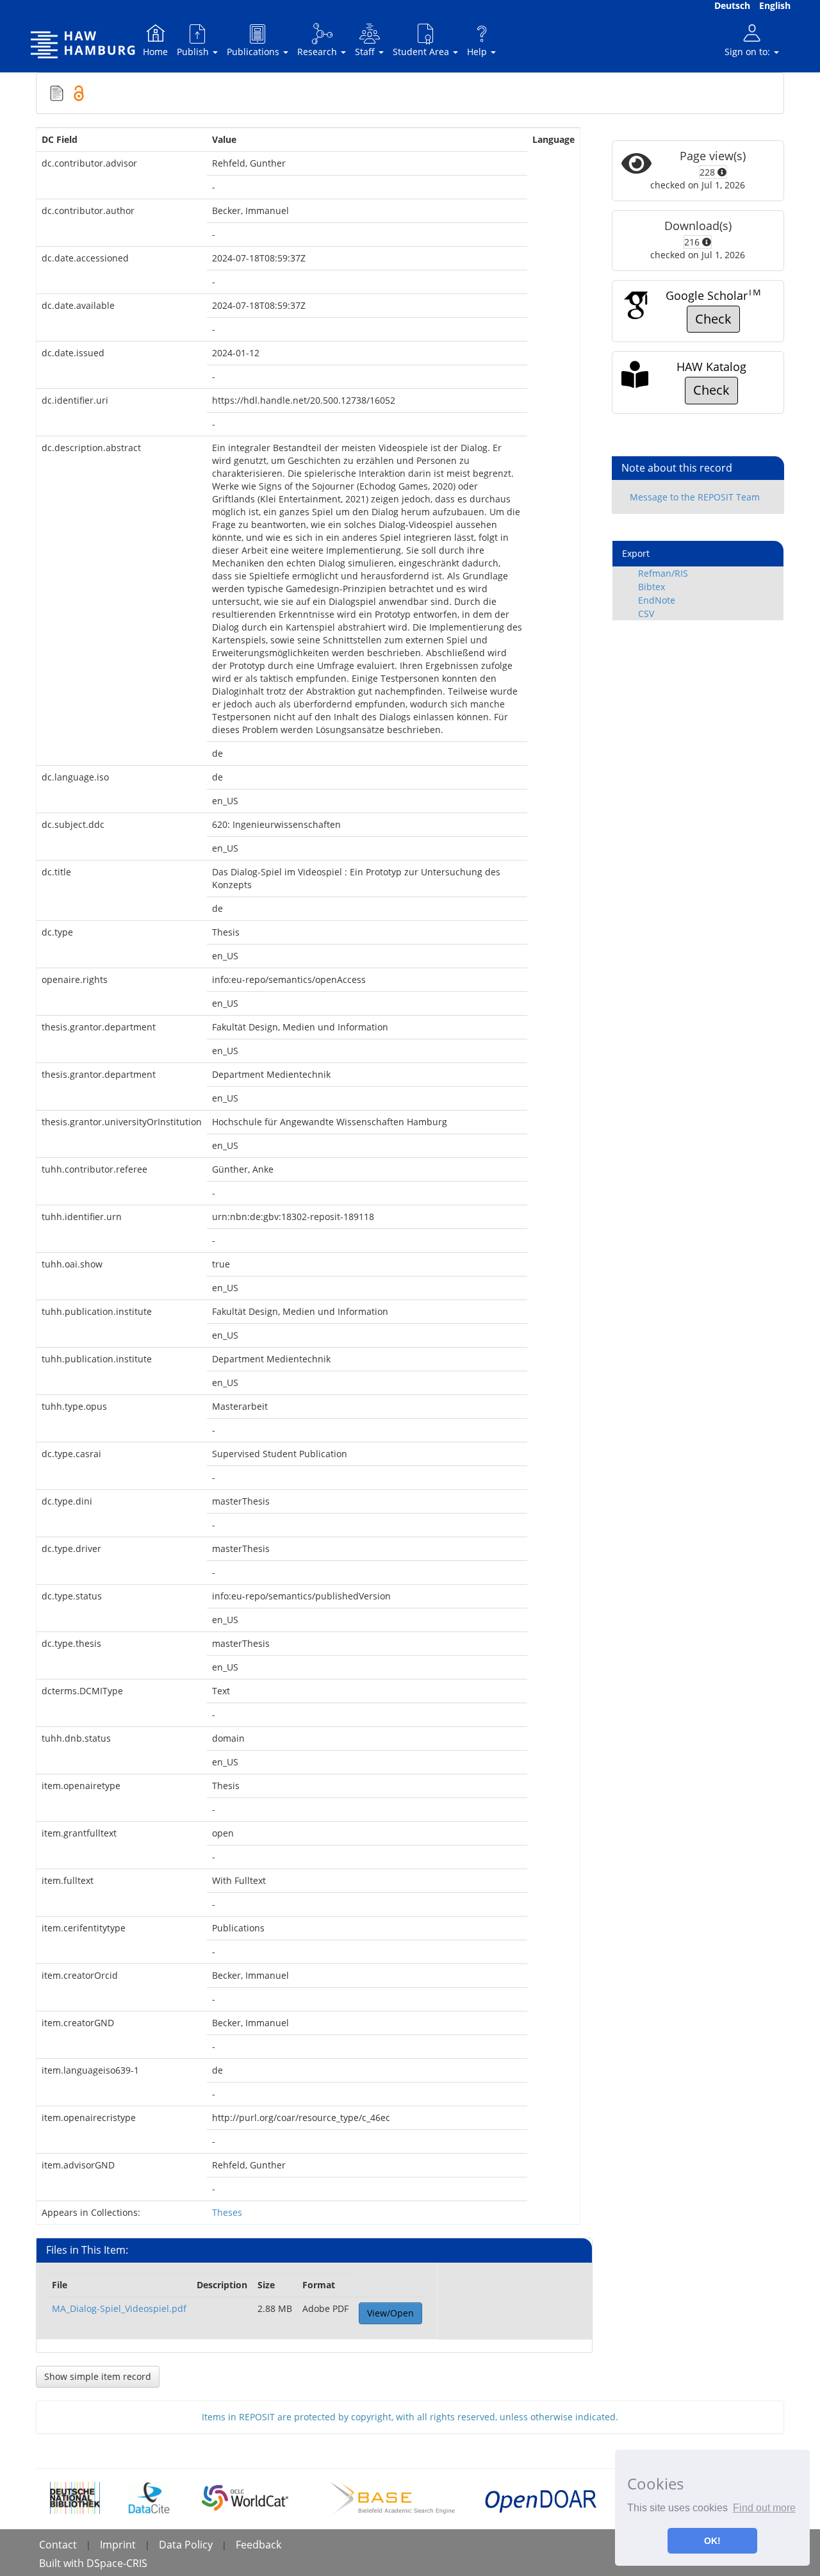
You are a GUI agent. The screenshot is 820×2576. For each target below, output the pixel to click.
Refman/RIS (663, 573)
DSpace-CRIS (117, 2563)
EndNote (657, 600)
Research (318, 52)
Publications (254, 52)
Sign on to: (749, 52)
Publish (194, 52)
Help (478, 52)
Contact (58, 2545)
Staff (366, 52)
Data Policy (186, 2545)
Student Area (422, 52)
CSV (646, 614)
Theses (227, 2212)
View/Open (390, 2313)
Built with (63, 2563)
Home (155, 52)
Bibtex (652, 587)
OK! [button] (712, 2541)
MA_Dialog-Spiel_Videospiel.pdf (119, 2308)
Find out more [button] (764, 2508)
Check (713, 319)
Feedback (258, 2545)
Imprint (118, 2545)
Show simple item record (98, 2376)
